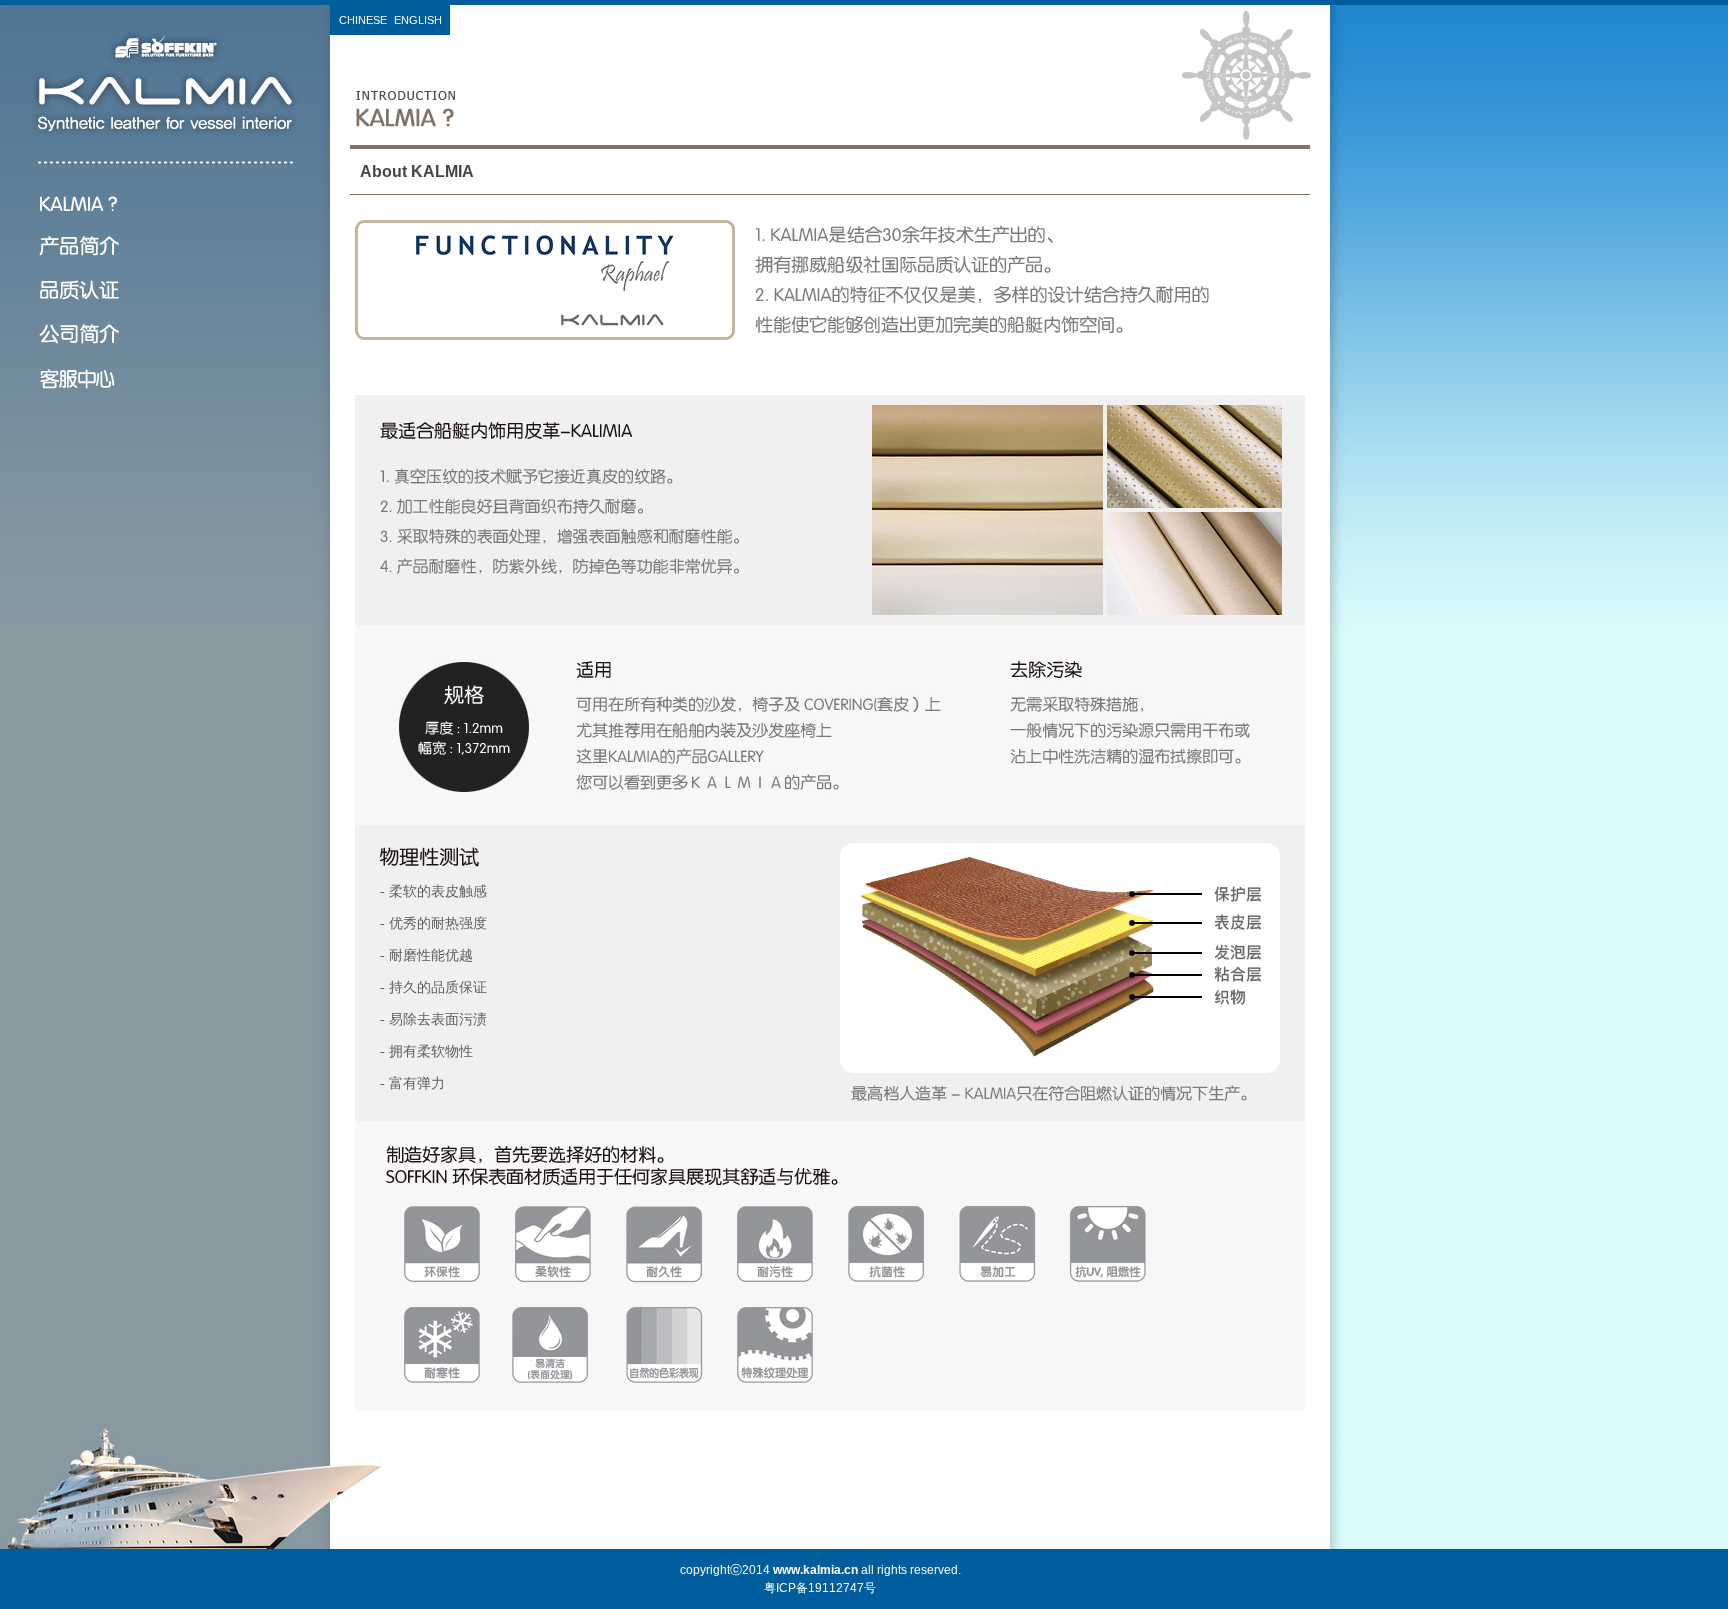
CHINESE (363, 20)
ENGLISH (418, 20)
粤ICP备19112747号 (820, 1588)
